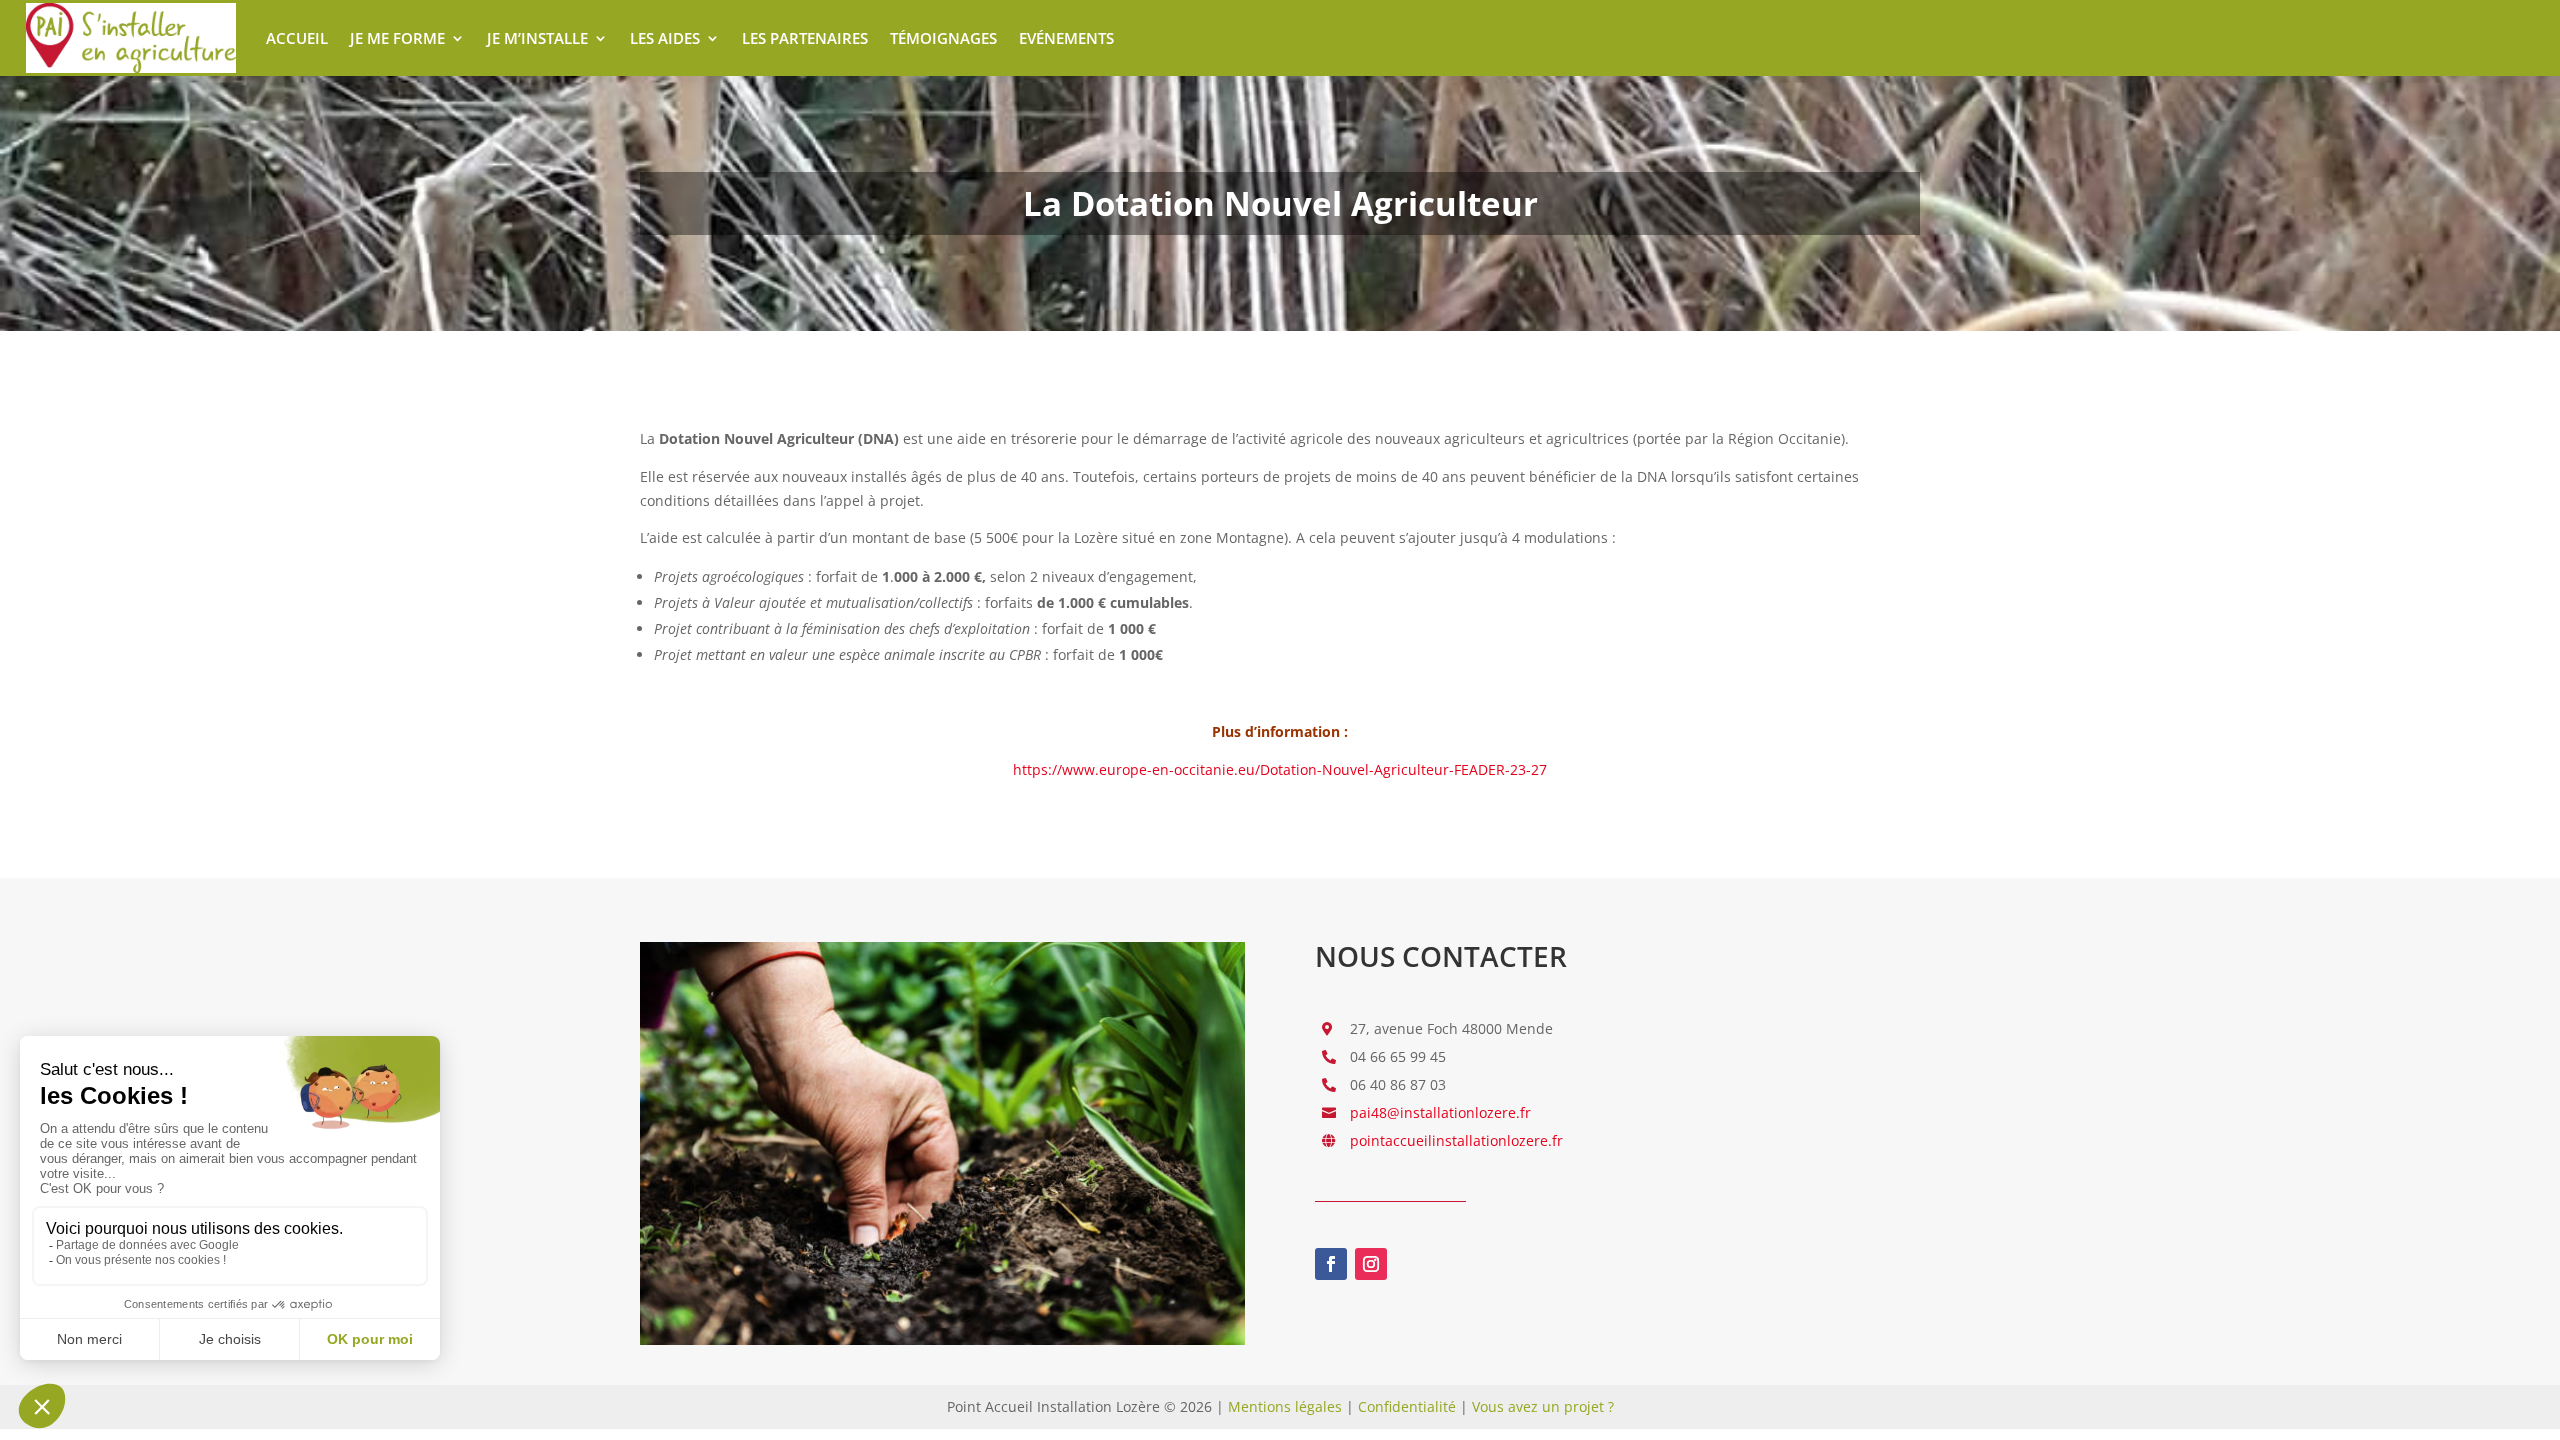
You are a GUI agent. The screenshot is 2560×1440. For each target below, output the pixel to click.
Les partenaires (805, 38)
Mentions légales (1285, 1406)
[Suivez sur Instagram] (1371, 1264)
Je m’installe (537, 38)
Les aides (665, 38)
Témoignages (943, 38)
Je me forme (397, 38)
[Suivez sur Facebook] (1331, 1264)
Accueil (297, 38)
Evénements (1066, 38)
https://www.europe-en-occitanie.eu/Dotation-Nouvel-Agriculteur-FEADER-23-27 (1280, 769)
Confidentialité (1407, 1406)
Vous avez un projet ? (1543, 1406)
